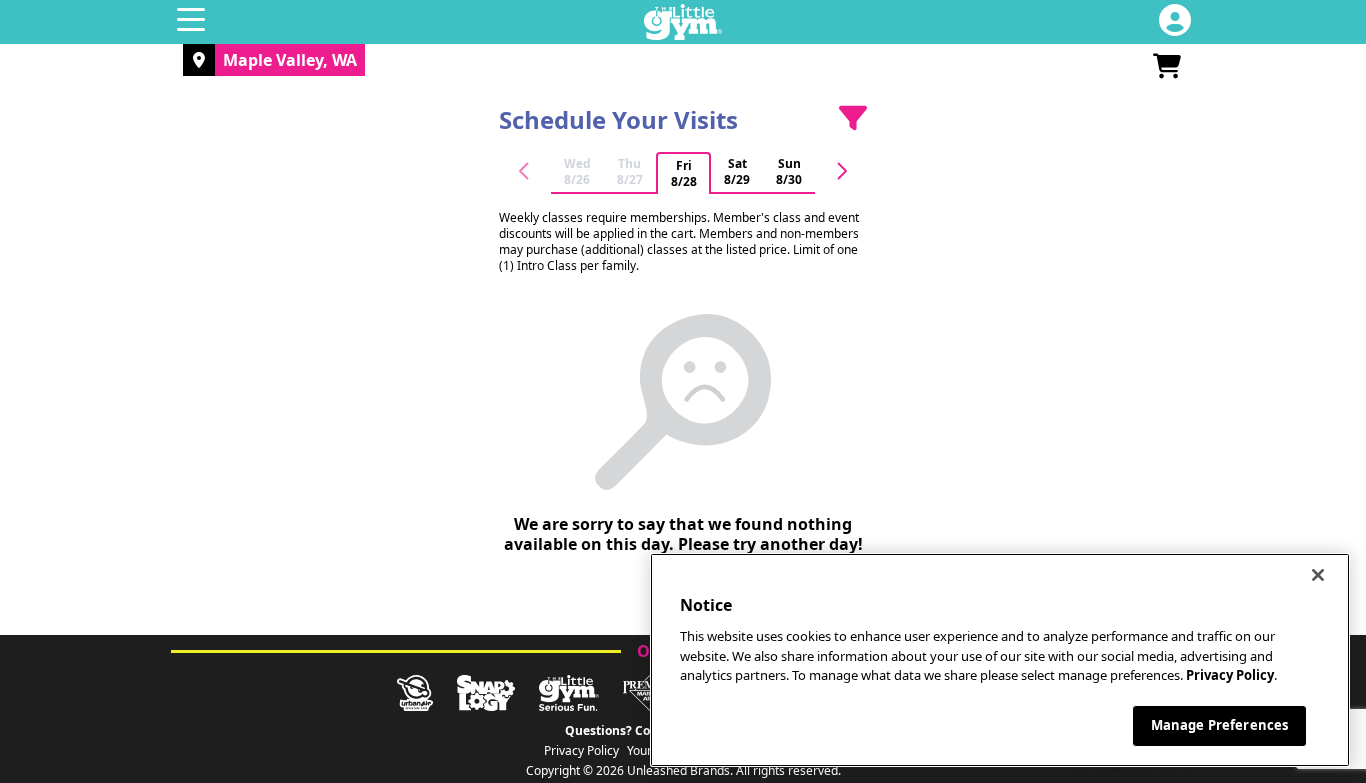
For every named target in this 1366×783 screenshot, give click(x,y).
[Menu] (191, 22)
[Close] (1318, 575)
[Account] (1175, 22)
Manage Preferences (1219, 725)
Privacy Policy (581, 751)
